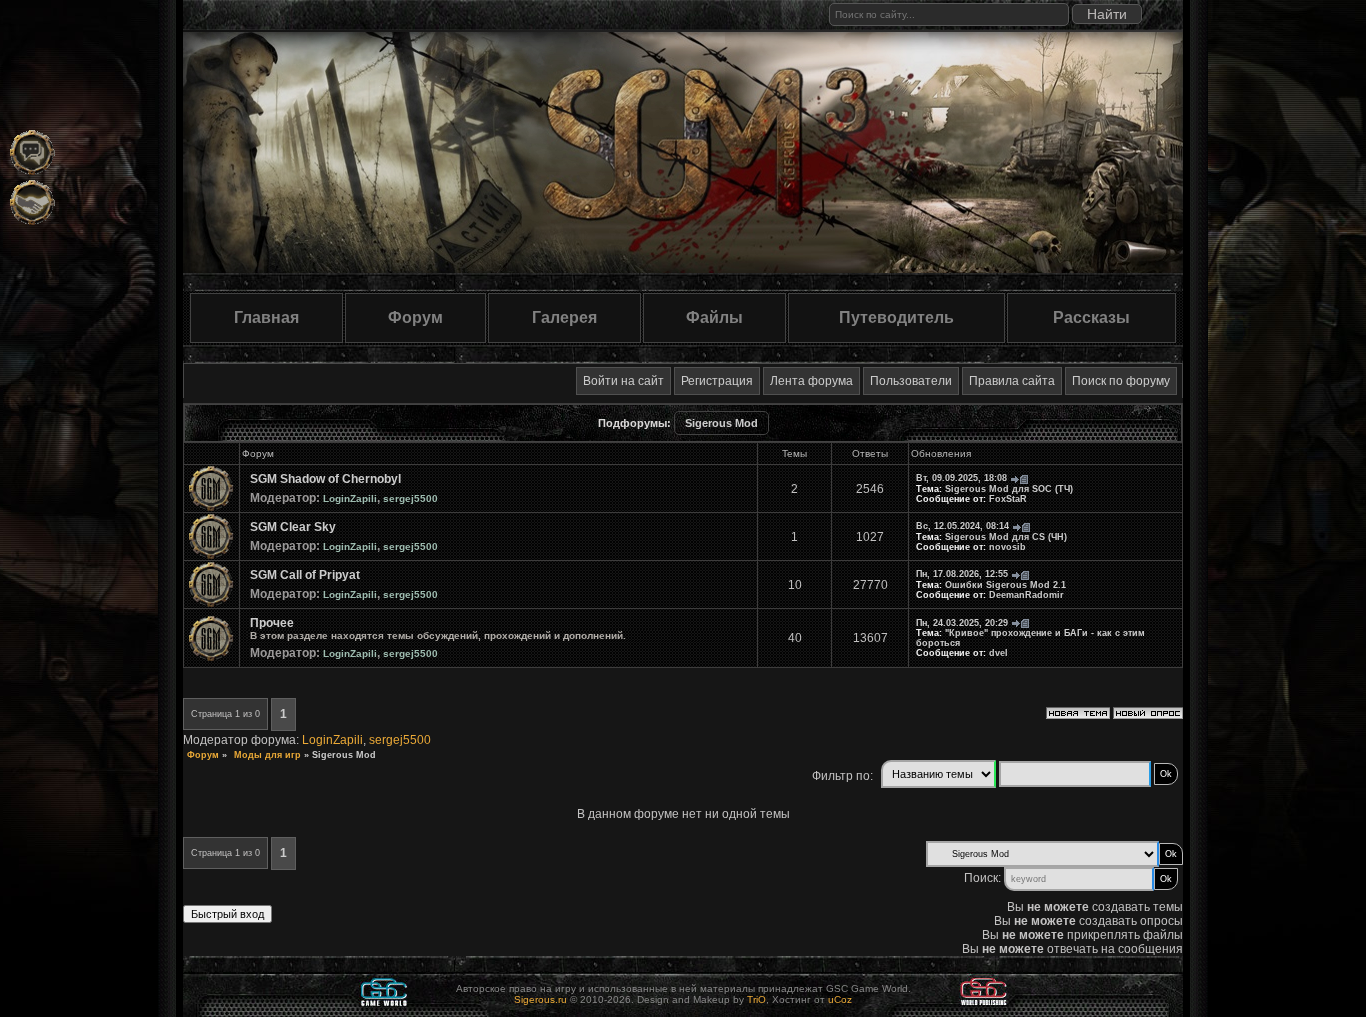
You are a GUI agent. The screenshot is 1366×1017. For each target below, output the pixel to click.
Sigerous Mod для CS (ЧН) (1006, 537)
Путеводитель (896, 317)
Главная (266, 317)
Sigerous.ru (540, 999)
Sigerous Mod (721, 423)
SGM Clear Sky (293, 527)
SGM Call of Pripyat (305, 575)
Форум (415, 317)
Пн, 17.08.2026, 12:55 (962, 574)
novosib (1007, 547)
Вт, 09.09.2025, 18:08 (961, 478)
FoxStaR (1008, 499)
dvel (998, 653)
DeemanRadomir (1026, 595)
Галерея (564, 317)
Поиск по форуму (1121, 381)
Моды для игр (267, 755)
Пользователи (911, 381)
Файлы (714, 317)
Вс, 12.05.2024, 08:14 (962, 526)
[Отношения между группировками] (32, 202)
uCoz (840, 999)
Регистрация (717, 381)
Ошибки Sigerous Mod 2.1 (1005, 585)
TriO (756, 999)
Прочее (272, 623)
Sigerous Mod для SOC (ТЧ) (1009, 489)
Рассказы (1091, 317)
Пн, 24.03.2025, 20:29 (962, 623)
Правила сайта (1012, 381)
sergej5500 (410, 498)
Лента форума (811, 381)
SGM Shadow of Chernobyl (325, 479)
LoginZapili (350, 498)
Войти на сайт (623, 381)
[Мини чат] (32, 152)
